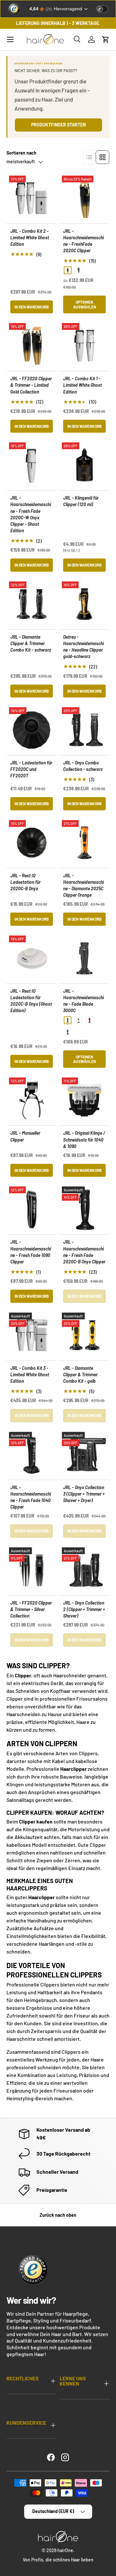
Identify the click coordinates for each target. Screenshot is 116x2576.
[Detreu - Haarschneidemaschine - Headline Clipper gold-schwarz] (84, 604)
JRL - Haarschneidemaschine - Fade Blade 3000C (83, 1001)
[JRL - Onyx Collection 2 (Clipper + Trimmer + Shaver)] (84, 1570)
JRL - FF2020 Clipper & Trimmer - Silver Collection (31, 1609)
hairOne (65, 2550)
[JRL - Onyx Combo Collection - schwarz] (84, 730)
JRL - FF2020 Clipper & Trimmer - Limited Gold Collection (31, 385)
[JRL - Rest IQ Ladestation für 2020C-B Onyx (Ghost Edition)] (32, 958)
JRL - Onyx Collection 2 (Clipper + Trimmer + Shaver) (84, 1609)
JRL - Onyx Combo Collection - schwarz (83, 766)
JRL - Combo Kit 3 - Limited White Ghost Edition (30, 1375)
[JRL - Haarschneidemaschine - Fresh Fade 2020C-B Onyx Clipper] (84, 1209)
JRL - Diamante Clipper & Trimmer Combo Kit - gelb (80, 1375)
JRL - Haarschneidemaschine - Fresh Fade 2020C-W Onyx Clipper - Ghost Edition (31, 514)
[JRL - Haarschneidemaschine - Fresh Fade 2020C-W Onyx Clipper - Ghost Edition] (32, 465)
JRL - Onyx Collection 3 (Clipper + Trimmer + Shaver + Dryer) (84, 1494)
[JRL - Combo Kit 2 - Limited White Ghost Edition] (32, 198)
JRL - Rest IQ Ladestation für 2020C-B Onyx (25, 882)
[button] (106, 39)
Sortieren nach (21, 153)
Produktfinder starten (58, 125)
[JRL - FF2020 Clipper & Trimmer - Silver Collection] (32, 1570)
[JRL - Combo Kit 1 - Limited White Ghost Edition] (84, 346)
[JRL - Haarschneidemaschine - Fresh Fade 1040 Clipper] (32, 1455)
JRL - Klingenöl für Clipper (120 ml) (81, 501)
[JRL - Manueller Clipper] (32, 1100)
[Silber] (79, 270)
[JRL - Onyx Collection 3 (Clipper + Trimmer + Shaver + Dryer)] (84, 1455)
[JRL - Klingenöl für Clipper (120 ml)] (84, 465)
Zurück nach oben (58, 2215)
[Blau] (68, 1032)
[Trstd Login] (106, 8)
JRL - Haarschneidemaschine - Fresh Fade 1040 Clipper (31, 1497)
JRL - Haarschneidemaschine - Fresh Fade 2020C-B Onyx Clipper (84, 1252)
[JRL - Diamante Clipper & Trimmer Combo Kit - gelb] (84, 1335)
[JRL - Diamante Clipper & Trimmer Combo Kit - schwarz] (32, 604)
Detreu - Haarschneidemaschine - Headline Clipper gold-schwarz (83, 647)
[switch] (102, 9)
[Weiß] (79, 1020)
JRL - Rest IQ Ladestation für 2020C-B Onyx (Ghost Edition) (31, 1001)
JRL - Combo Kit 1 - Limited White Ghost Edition (82, 385)
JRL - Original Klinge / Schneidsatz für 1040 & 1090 (84, 1139)
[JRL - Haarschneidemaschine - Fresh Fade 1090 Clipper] (32, 1209)
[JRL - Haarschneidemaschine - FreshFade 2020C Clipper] (84, 198)
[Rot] (90, 1020)
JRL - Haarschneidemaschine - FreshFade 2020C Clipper (83, 241)
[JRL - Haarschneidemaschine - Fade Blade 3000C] (84, 958)
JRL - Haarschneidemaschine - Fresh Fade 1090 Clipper (31, 1252)
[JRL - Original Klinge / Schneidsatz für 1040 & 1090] (84, 1100)
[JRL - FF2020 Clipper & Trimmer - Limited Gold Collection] (32, 346)
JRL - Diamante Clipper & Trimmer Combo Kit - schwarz (31, 643)
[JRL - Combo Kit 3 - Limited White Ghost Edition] (32, 1335)
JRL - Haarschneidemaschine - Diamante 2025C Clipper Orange (83, 885)
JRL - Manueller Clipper (25, 1136)
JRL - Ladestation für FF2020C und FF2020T (31, 769)
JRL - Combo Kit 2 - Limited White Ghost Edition (30, 238)
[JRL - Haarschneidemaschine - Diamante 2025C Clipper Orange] (84, 843)
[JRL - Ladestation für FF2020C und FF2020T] (32, 730)
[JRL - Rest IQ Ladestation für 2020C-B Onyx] (32, 843)
